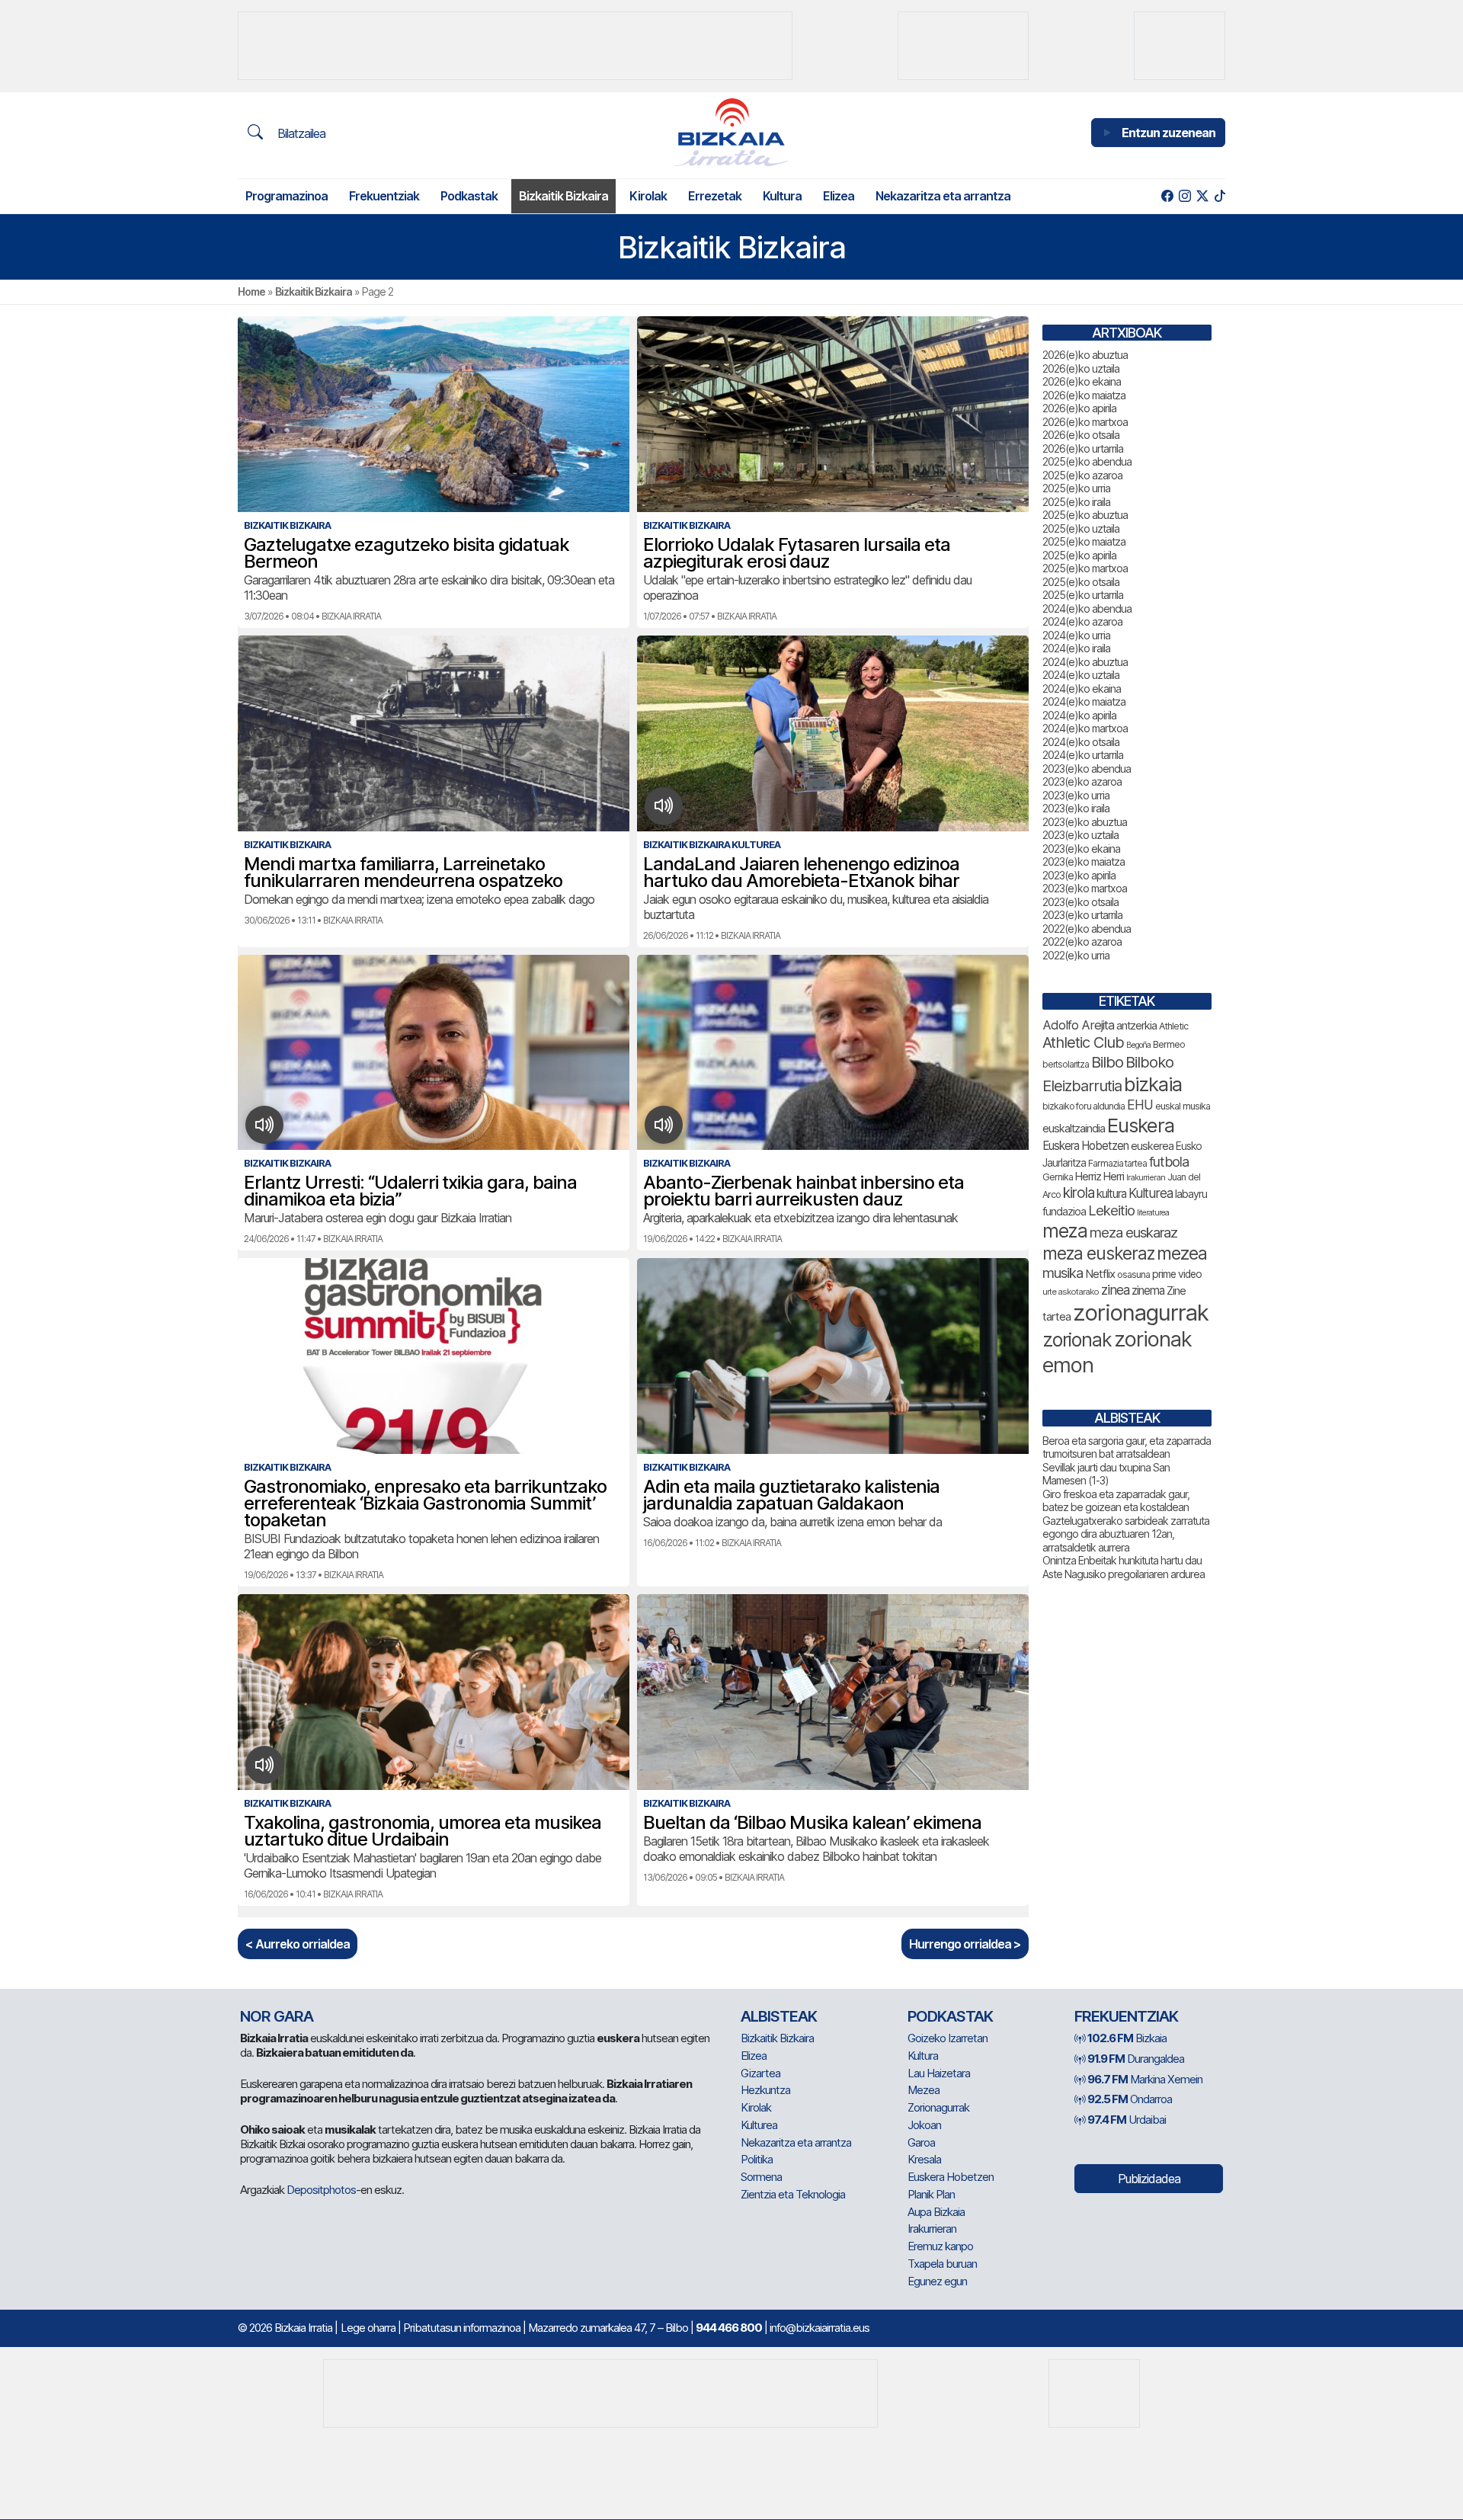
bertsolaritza (1066, 1064)
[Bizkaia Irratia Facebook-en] (1167, 196)
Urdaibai (1127, 2120)
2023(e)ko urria (1076, 795)
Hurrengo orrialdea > (965, 1944)
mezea (1182, 1254)
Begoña (1138, 1045)
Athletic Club (1083, 1042)
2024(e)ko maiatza (1084, 701)
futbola (1169, 1161)
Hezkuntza (765, 2090)
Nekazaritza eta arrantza (943, 196)
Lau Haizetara (939, 2073)
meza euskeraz (1098, 1253)
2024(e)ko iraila (1076, 648)
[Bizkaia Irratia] (731, 132)
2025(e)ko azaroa (1082, 475)
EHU (1140, 1105)
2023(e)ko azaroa (1082, 781)
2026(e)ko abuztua (1085, 355)
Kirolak (648, 196)
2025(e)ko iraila (1076, 502)
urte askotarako (1071, 1292)
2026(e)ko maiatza (1084, 395)
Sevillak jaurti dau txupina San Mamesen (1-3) (1106, 1474)
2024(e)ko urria (1076, 635)
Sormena (761, 2177)
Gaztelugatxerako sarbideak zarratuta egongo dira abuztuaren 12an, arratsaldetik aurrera (1126, 1534)
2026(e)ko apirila (1079, 408)
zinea (1115, 1290)
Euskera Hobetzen (1085, 1146)
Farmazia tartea (1117, 1163)
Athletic (1173, 1026)
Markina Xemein (1145, 2079)
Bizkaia (1127, 2038)
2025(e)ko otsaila (1081, 582)
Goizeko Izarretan (948, 2038)
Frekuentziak (384, 196)
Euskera (1141, 1125)
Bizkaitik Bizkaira (563, 196)
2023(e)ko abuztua (1085, 822)
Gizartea (760, 2073)
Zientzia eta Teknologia (793, 2194)
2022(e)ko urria (1076, 955)
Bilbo (1107, 1062)
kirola (1079, 1193)
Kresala (924, 2159)
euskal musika (1183, 1106)
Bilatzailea (300, 133)
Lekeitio (1111, 1210)
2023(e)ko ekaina (1081, 849)
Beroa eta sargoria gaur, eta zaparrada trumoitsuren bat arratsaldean (1127, 1447)
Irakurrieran (1146, 1177)
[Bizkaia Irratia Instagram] (1184, 196)
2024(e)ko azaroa (1082, 621)
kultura (1111, 1194)
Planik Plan (931, 2194)
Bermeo (1169, 1044)
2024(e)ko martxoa (1085, 728)
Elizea (839, 196)
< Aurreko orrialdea (298, 1944)
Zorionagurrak (938, 2107)
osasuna (1133, 1274)
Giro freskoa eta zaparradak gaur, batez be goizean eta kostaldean (1116, 1501)
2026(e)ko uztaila (1081, 368)
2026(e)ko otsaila (1081, 435)
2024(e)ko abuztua (1085, 662)
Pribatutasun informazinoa (462, 2328)
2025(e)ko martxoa (1085, 568)
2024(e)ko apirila (1079, 715)
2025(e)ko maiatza (1084, 541)
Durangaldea (1136, 2059)
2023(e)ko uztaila (1080, 835)
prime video (1177, 1274)
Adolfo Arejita (1078, 1025)
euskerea (1152, 1146)
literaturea (1153, 1213)
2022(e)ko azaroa (1082, 941)
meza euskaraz (1133, 1232)
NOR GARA (277, 2016)
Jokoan (924, 2125)
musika (1063, 1273)
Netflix (1100, 1274)
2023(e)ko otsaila (1080, 902)
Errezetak (715, 196)
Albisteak (779, 2016)
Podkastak (469, 196)
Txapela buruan (942, 2264)
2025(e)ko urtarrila (1083, 595)
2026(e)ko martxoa (1085, 422)
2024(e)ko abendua (1087, 608)
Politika (757, 2159)
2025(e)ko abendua (1087, 461)
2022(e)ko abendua (1087, 929)
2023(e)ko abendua (1087, 768)
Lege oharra (368, 2328)
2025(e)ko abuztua (1085, 515)
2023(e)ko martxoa (1085, 888)
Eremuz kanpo (940, 2246)
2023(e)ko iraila (1076, 808)
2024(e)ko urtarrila (1083, 755)
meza (1065, 1231)
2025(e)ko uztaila (1081, 528)
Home (251, 291)
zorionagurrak (1141, 1313)
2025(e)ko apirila (1079, 555)
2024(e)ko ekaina (1082, 688)
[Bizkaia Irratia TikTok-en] (1220, 196)
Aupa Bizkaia (936, 2212)
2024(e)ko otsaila (1081, 742)
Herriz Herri (1100, 1177)
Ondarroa (1130, 2099)
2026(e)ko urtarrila (1083, 448)
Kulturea (1151, 1193)
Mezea (924, 2090)
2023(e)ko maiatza (1084, 861)
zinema (1148, 1290)
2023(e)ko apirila (1079, 875)
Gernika (1058, 1177)
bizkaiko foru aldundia (1084, 1106)
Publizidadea (1149, 2179)
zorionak (1077, 1340)
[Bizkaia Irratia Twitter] (1202, 196)
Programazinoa (287, 196)
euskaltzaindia (1074, 1129)
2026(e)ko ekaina (1082, 381)
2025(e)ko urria (1076, 488)
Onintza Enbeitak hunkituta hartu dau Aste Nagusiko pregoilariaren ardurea (1124, 1567)
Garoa (921, 2142)
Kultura (782, 196)
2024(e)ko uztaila (1081, 675)
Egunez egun (937, 2281)
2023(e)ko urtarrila (1082, 915)
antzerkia (1136, 1026)
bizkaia (1153, 1084)
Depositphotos (321, 2190)
